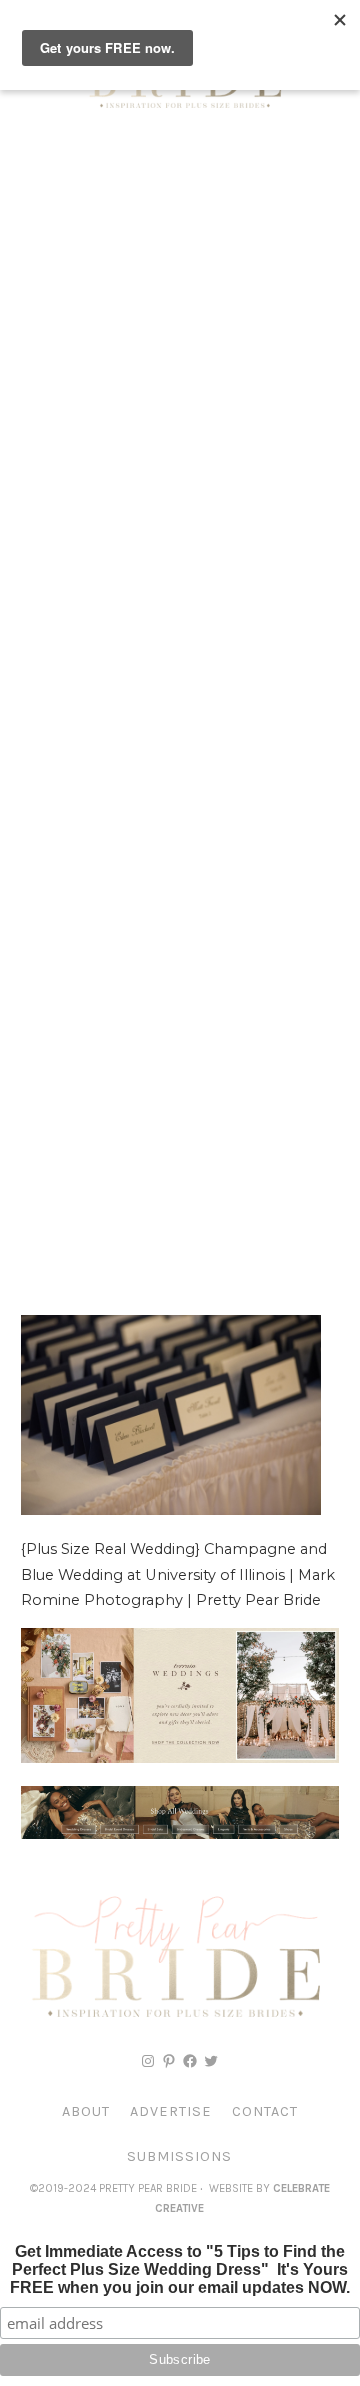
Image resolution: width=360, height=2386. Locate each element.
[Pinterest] (169, 2061)
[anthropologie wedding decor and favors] (180, 1758)
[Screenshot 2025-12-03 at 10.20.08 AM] (180, 1834)
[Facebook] (190, 2061)
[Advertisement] (180, 330)
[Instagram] (148, 2061)
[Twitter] (211, 2061)
